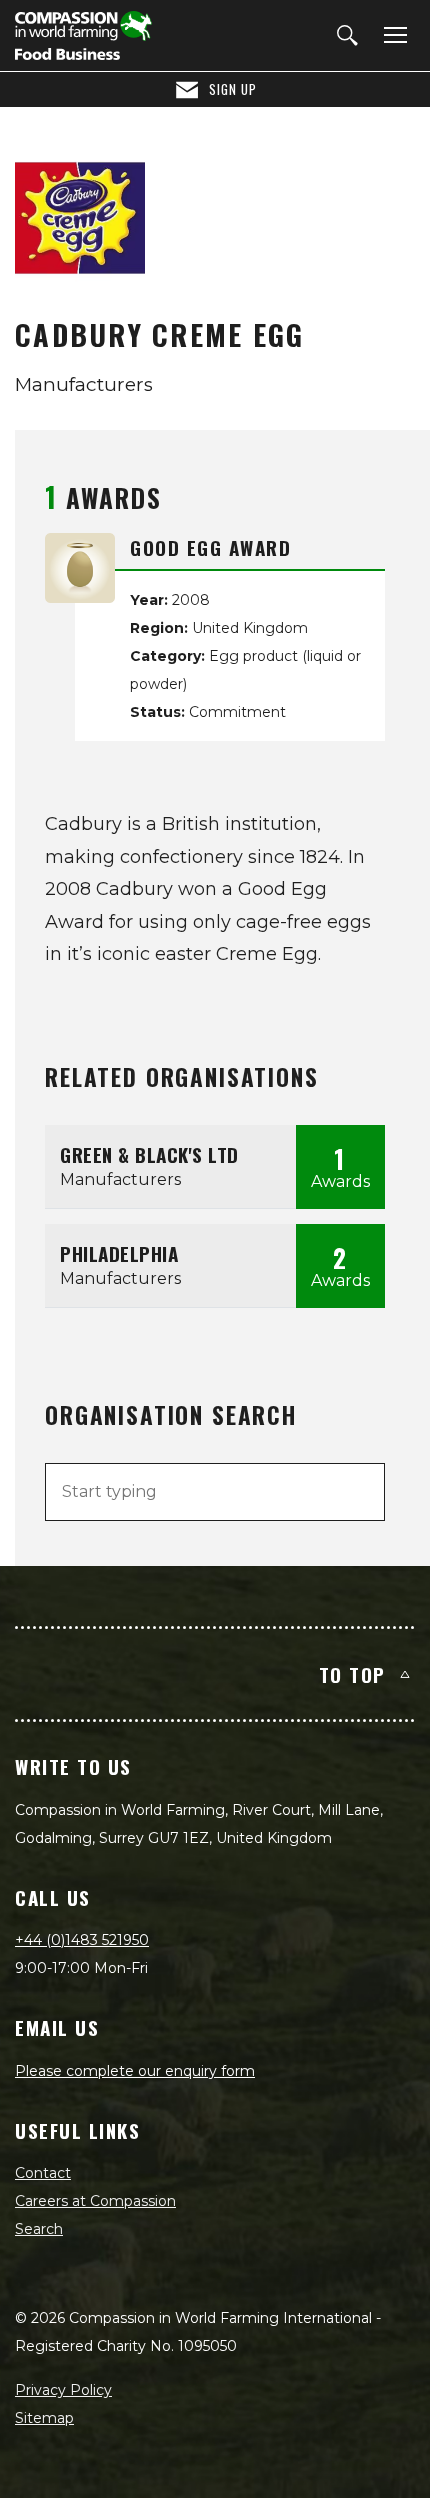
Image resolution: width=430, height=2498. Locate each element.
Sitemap (44, 2418)
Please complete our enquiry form (135, 2071)
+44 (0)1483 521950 (82, 1940)
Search (39, 2229)
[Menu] (392, 36)
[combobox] (215, 1492)
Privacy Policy (63, 2390)
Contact (43, 2173)
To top (352, 1674)
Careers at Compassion (95, 2201)
